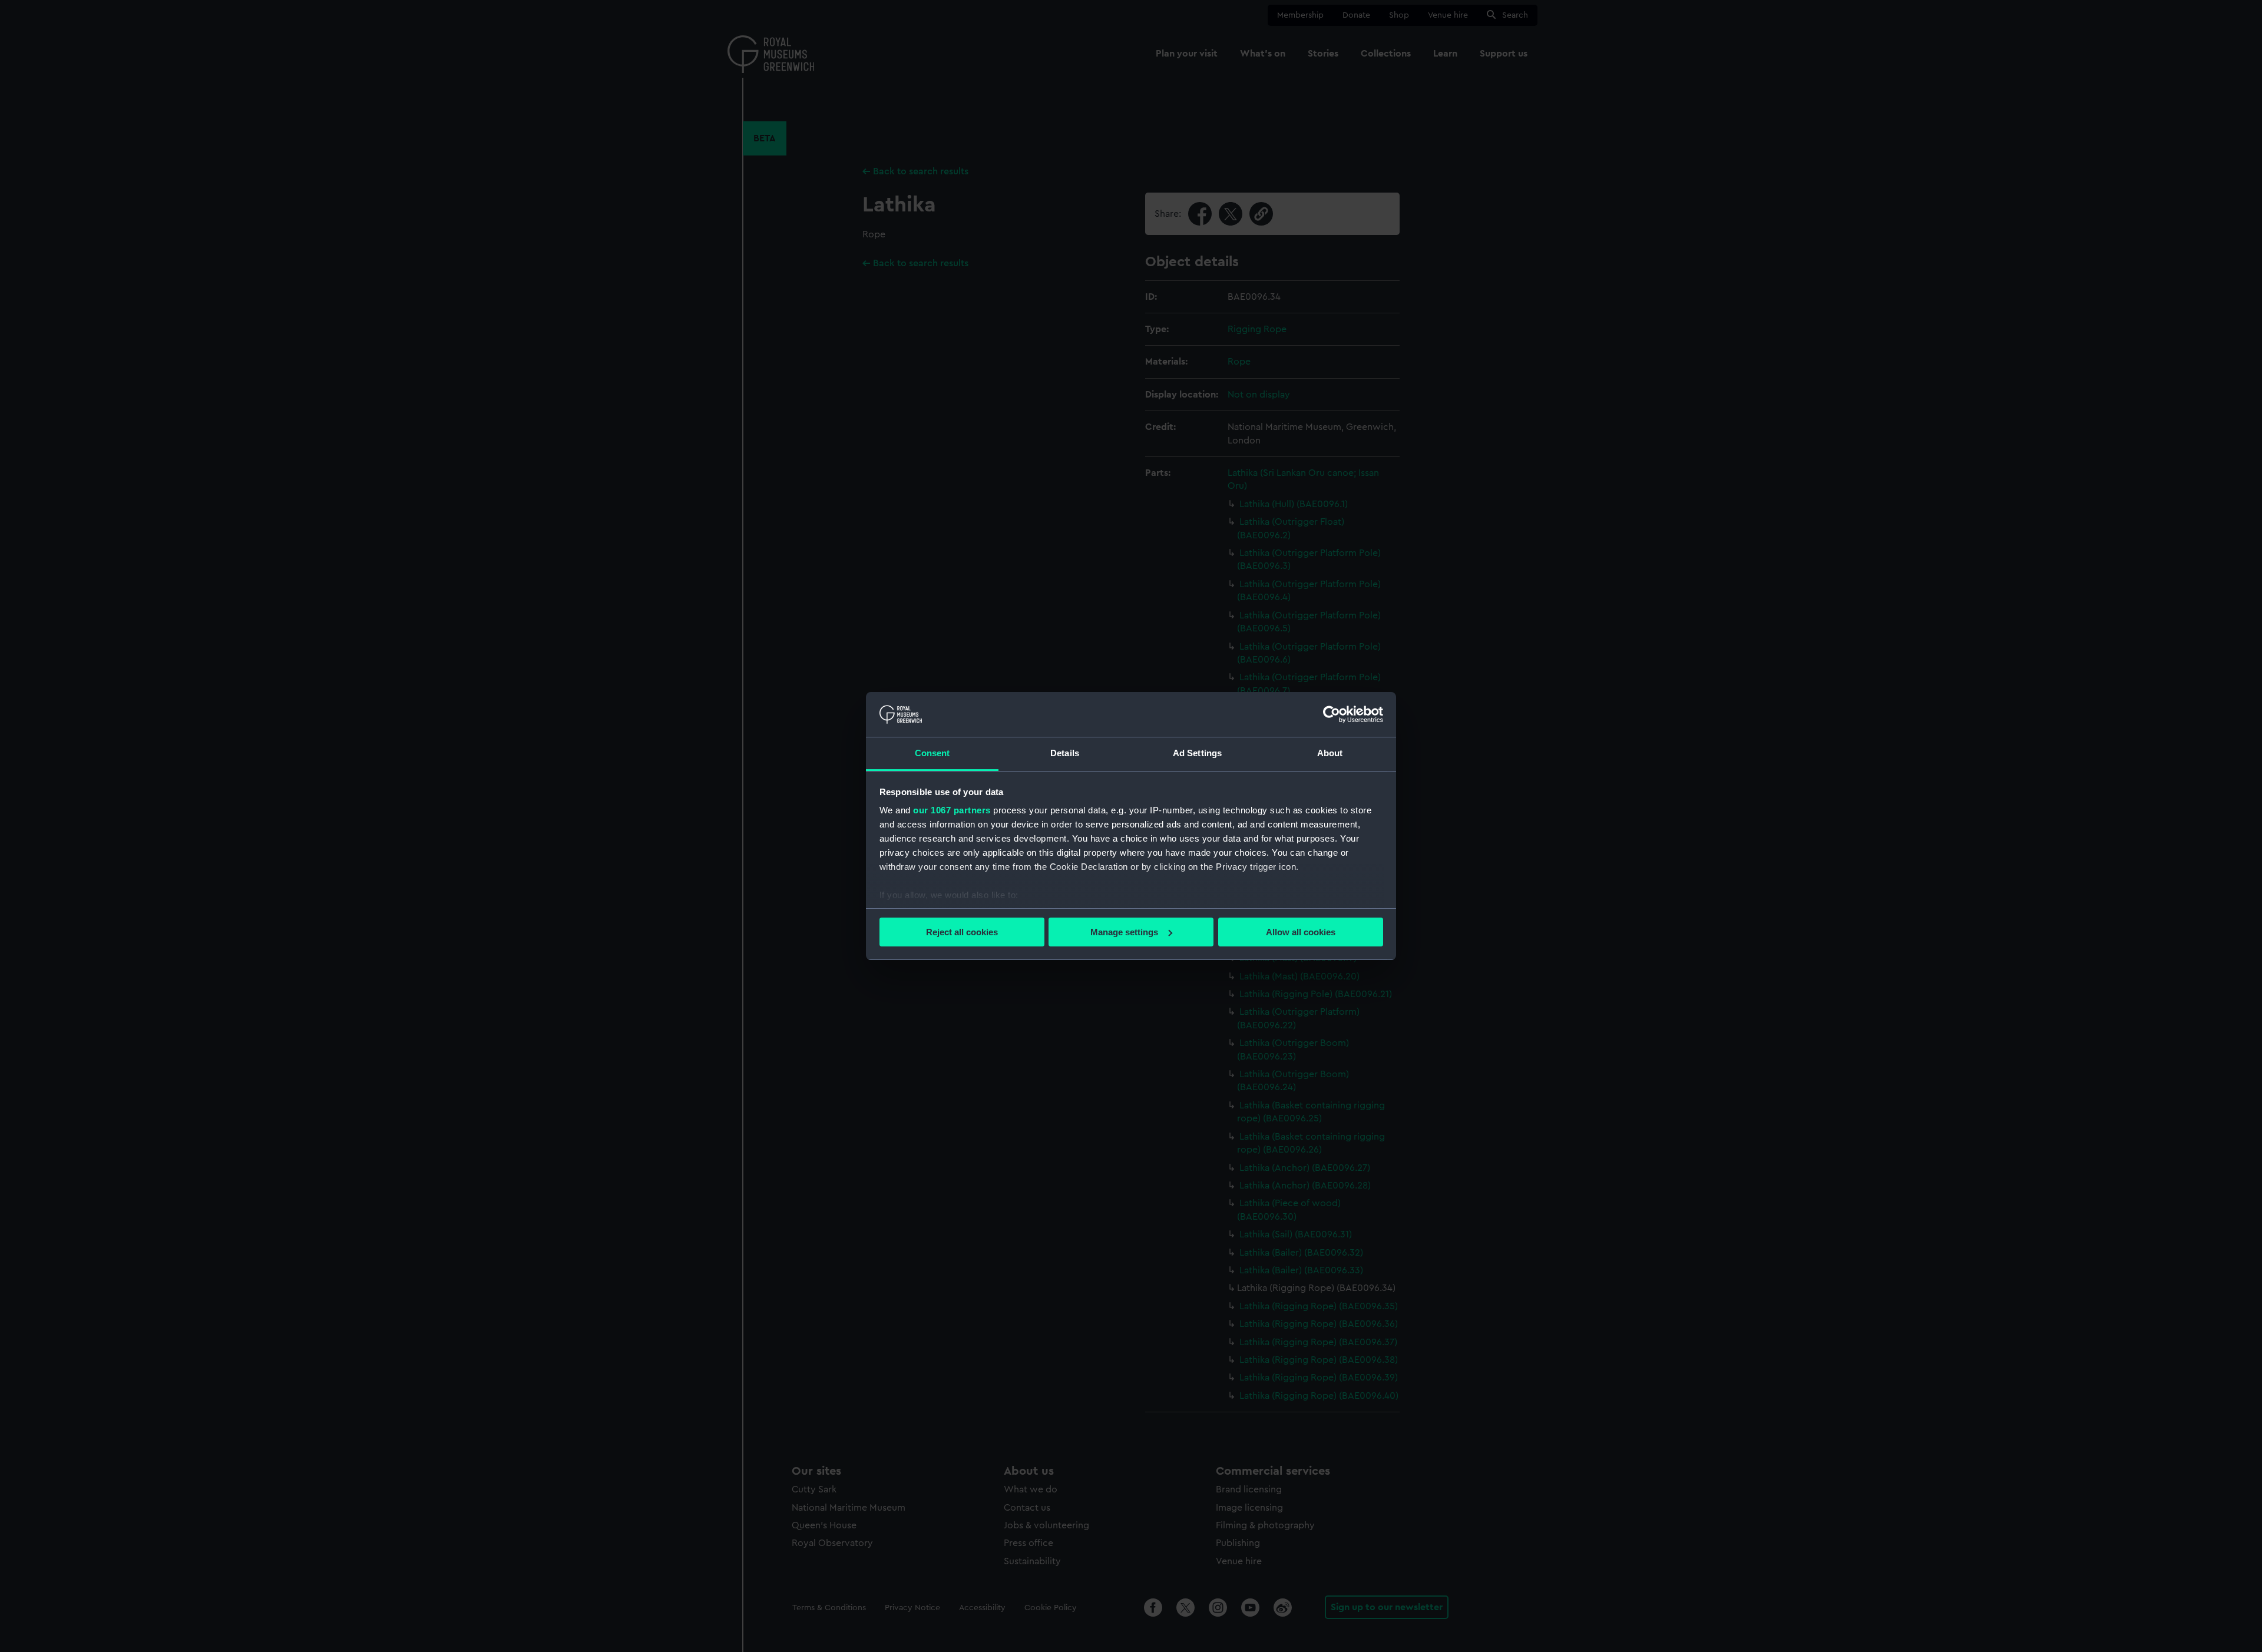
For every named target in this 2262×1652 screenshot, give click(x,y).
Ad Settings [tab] (1197, 753)
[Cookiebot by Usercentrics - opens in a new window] (1332, 714)
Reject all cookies (962, 932)
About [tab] (1330, 753)
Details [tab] (1065, 753)
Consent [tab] (932, 753)
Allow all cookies (1301, 932)
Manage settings (1124, 932)
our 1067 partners (952, 810)
